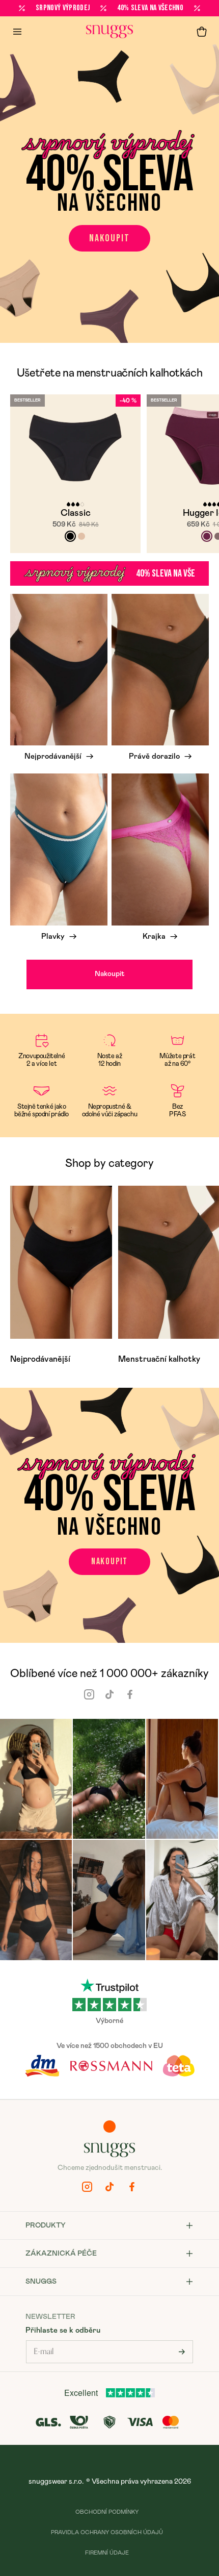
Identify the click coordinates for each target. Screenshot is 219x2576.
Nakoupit (109, 238)
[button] (202, 32)
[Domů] (109, 32)
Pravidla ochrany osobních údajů (107, 2532)
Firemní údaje (107, 2553)
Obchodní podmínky (107, 2512)
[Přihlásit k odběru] (182, 2352)
